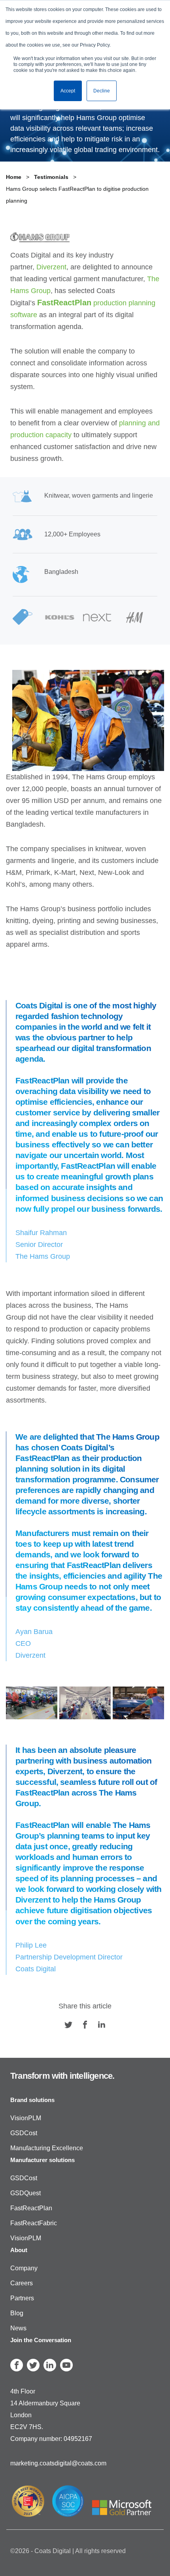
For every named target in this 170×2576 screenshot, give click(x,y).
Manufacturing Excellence (47, 2148)
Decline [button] (102, 91)
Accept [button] (68, 91)
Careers (22, 2283)
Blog (17, 2313)
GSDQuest (25, 2193)
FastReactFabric (34, 2223)
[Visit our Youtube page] (66, 2365)
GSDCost (24, 2133)
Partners (22, 2298)
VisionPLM (26, 2118)
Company (24, 2268)
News (18, 2328)
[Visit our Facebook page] (85, 2025)
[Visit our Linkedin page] (102, 2025)
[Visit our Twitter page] (68, 2025)
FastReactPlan (31, 2208)
